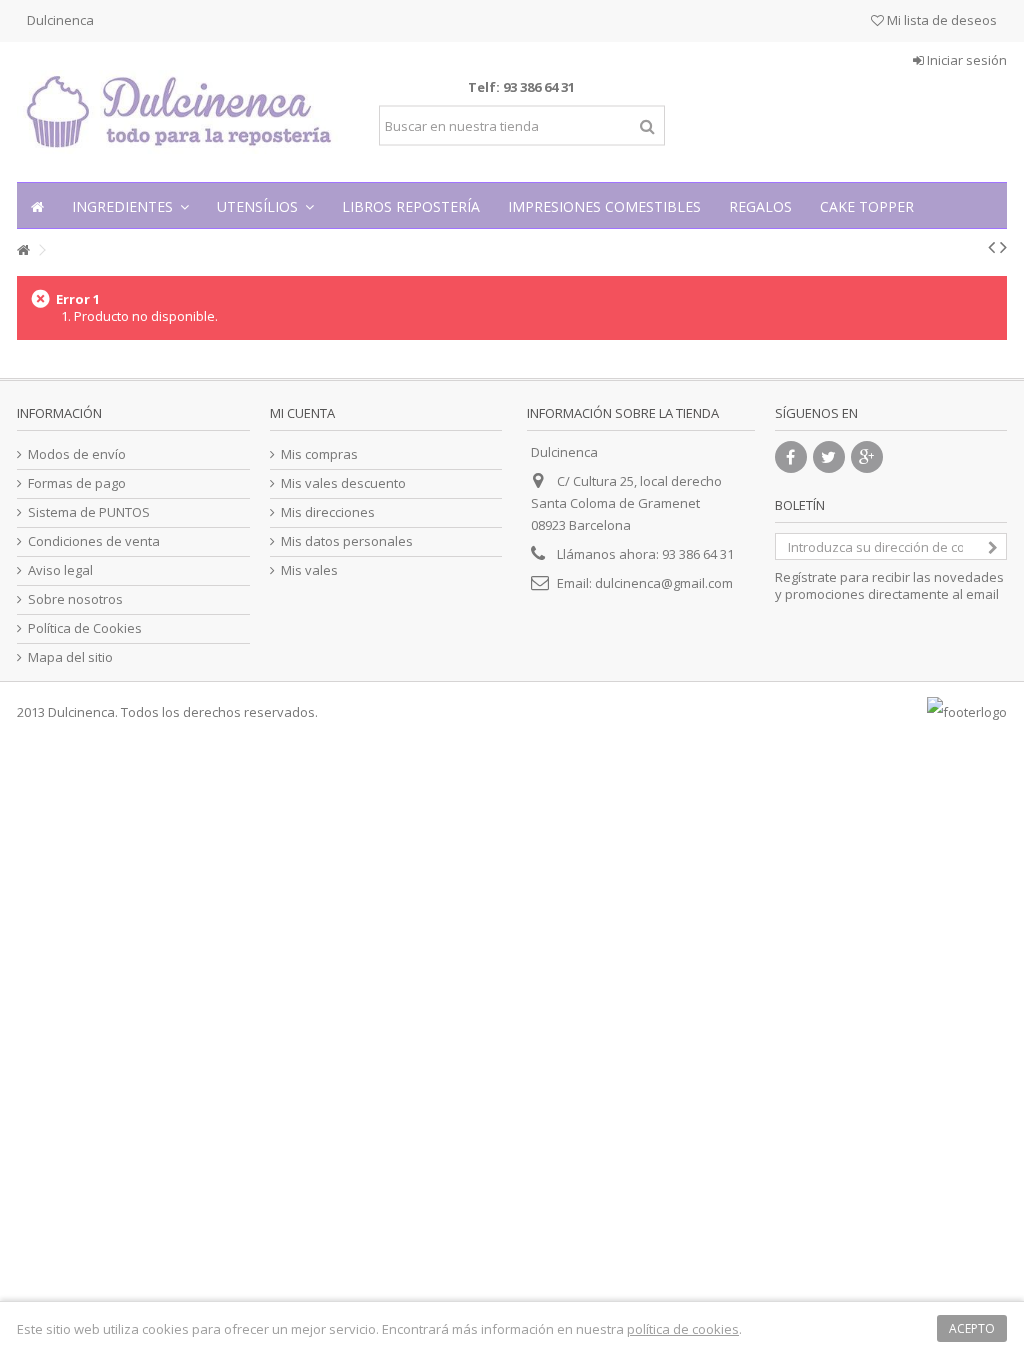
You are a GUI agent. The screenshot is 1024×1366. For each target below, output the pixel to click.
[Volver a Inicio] (23, 250)
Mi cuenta (302, 413)
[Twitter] (829, 457)
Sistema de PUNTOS (89, 512)
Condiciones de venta (94, 541)
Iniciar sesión (965, 60)
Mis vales (309, 570)
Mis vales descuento (343, 483)
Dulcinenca (60, 20)
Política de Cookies (85, 628)
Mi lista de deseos (940, 20)
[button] (130, 205)
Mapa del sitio (70, 657)
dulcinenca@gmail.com (664, 583)
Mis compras (319, 454)
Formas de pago (77, 483)
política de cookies (683, 1329)
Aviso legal (60, 570)
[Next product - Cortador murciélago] (1003, 247)
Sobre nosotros (75, 599)
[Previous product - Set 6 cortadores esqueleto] (991, 247)
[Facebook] (791, 457)
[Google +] (867, 457)
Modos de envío (77, 454)
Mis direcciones (328, 512)
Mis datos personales (347, 541)
